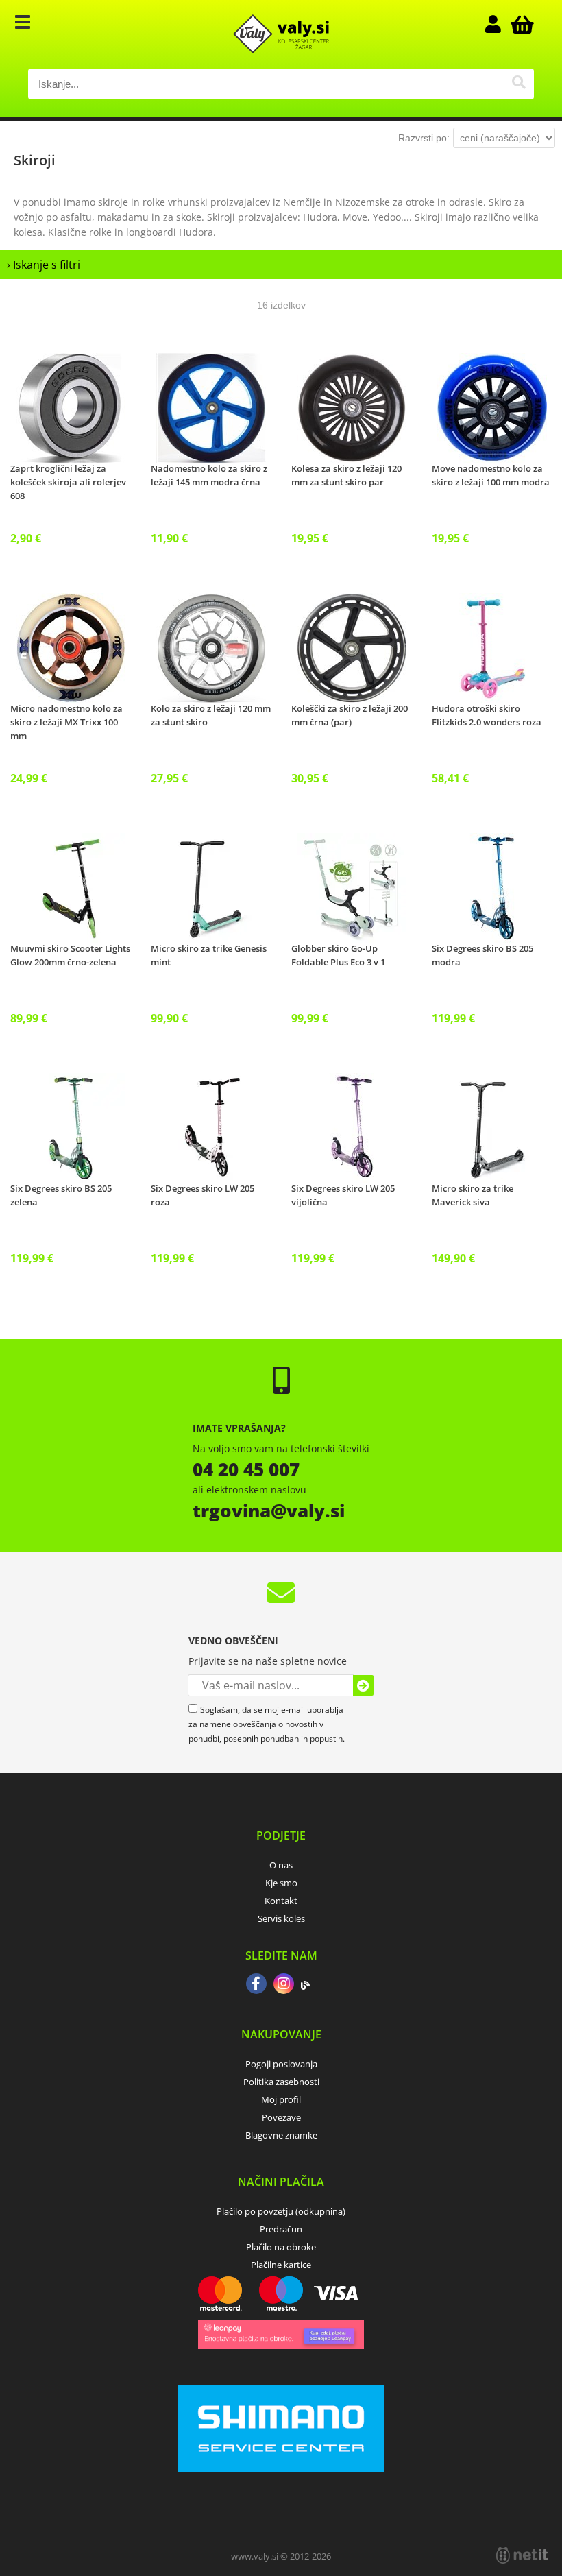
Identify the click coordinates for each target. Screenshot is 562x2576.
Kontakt (281, 1901)
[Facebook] (256, 1985)
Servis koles (281, 1918)
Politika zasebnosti (281, 2082)
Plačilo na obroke (281, 2247)
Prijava (500, 24)
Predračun (281, 2229)
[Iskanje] (518, 84)
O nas (281, 1865)
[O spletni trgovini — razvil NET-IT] (522, 2555)
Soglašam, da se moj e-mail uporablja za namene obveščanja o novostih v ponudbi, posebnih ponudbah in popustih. (267, 1724)
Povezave (281, 2117)
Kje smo (281, 1883)
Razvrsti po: (424, 138)
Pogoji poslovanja (281, 2064)
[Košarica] (520, 24)
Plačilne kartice (281, 2265)
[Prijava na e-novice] (363, 1685)
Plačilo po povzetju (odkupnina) (281, 2211)
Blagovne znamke (281, 2135)
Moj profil (281, 2099)
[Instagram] (284, 1985)
